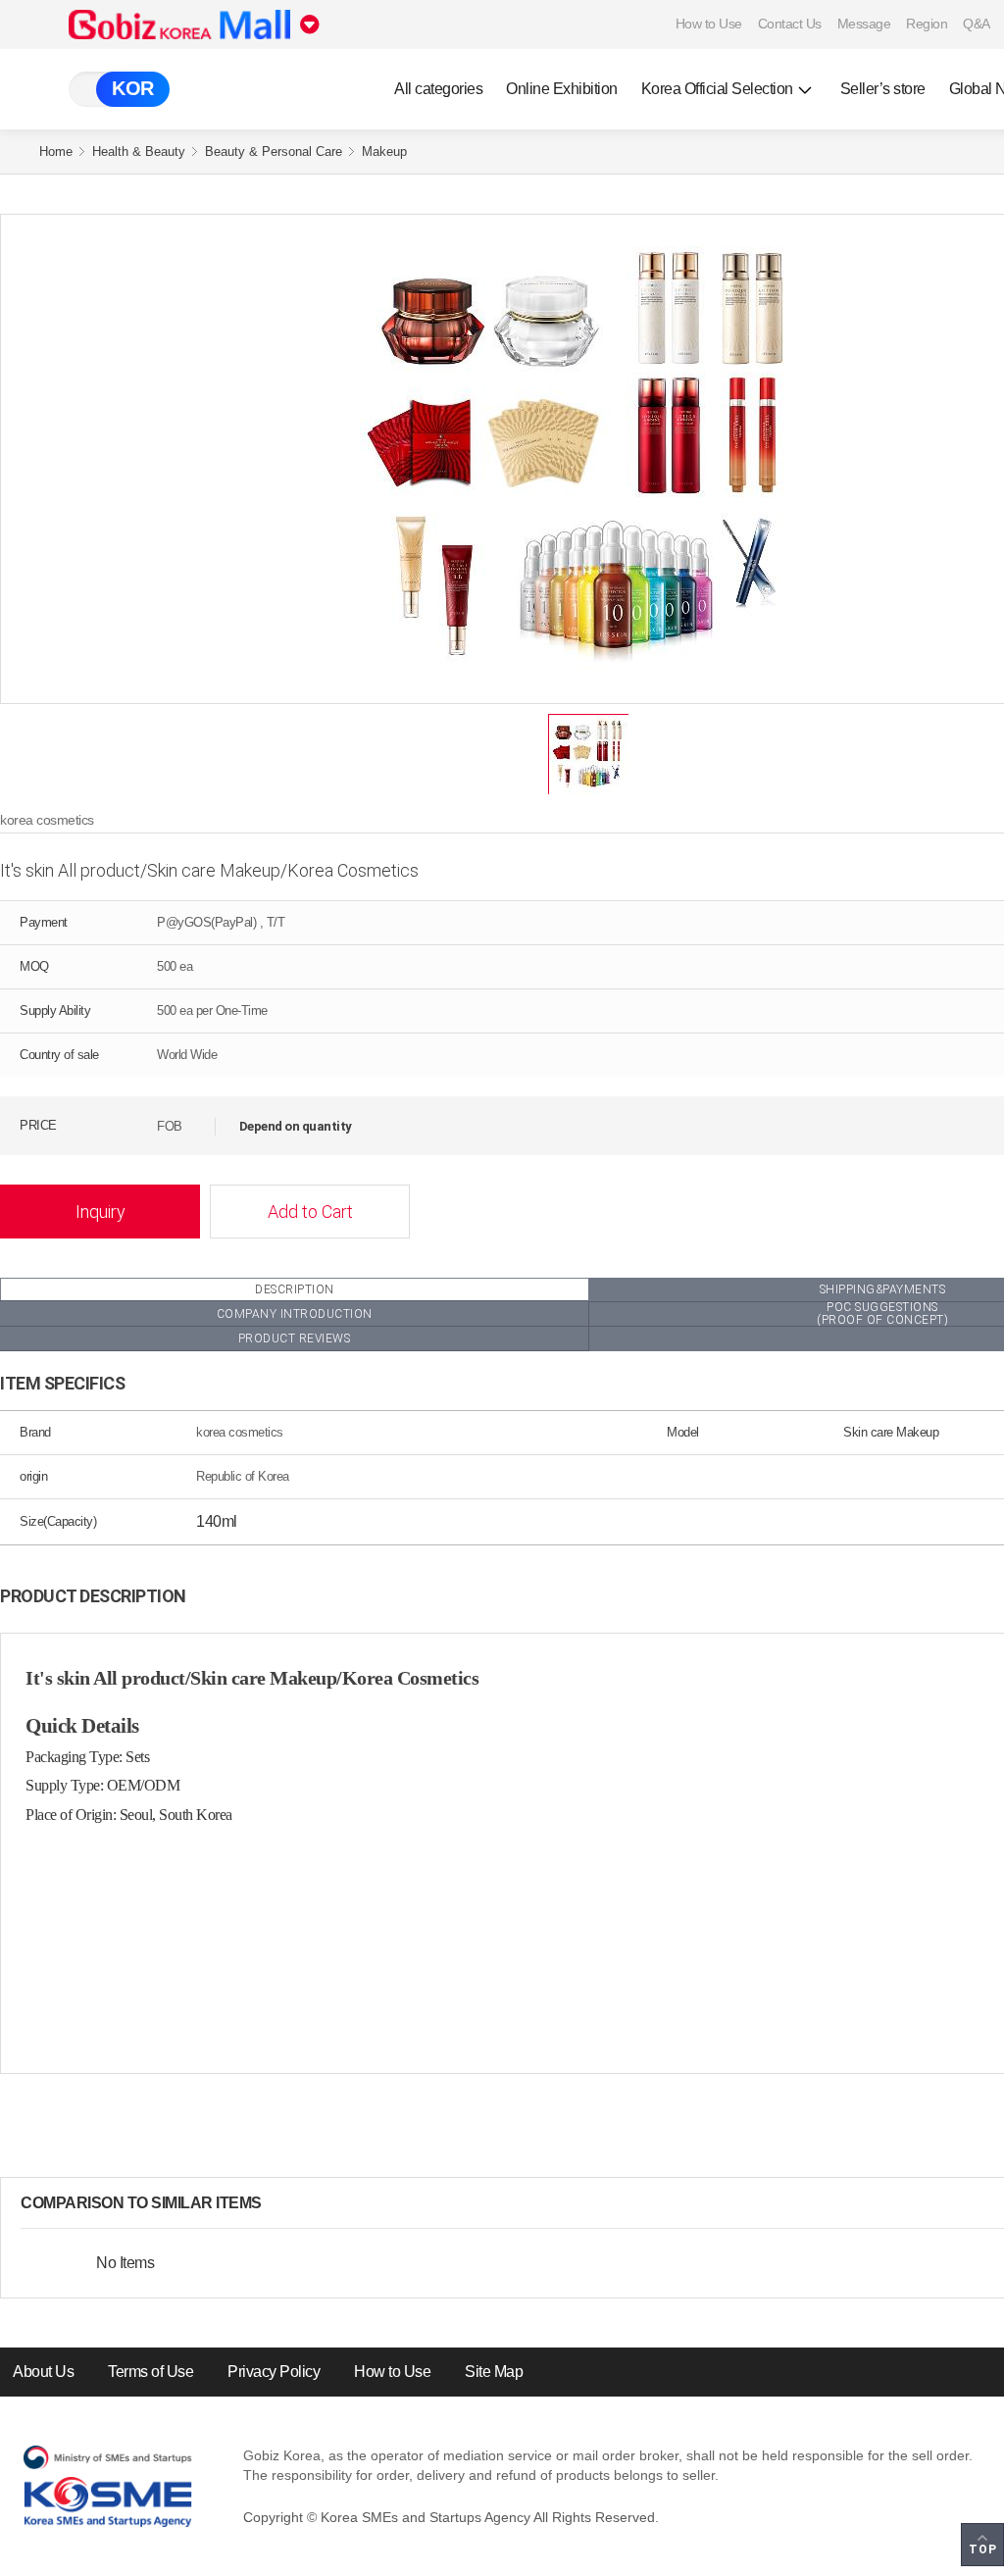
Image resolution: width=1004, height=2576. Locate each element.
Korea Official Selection (717, 89)
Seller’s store (883, 89)
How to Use (709, 24)
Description (295, 1289)
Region (927, 24)
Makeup (384, 152)
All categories (438, 89)
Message (864, 24)
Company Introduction (295, 1314)
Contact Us (790, 24)
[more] (277, 2203)
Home (56, 152)
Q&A (977, 24)
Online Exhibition (562, 89)
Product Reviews (295, 1339)
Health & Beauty (139, 152)
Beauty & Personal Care (274, 152)
